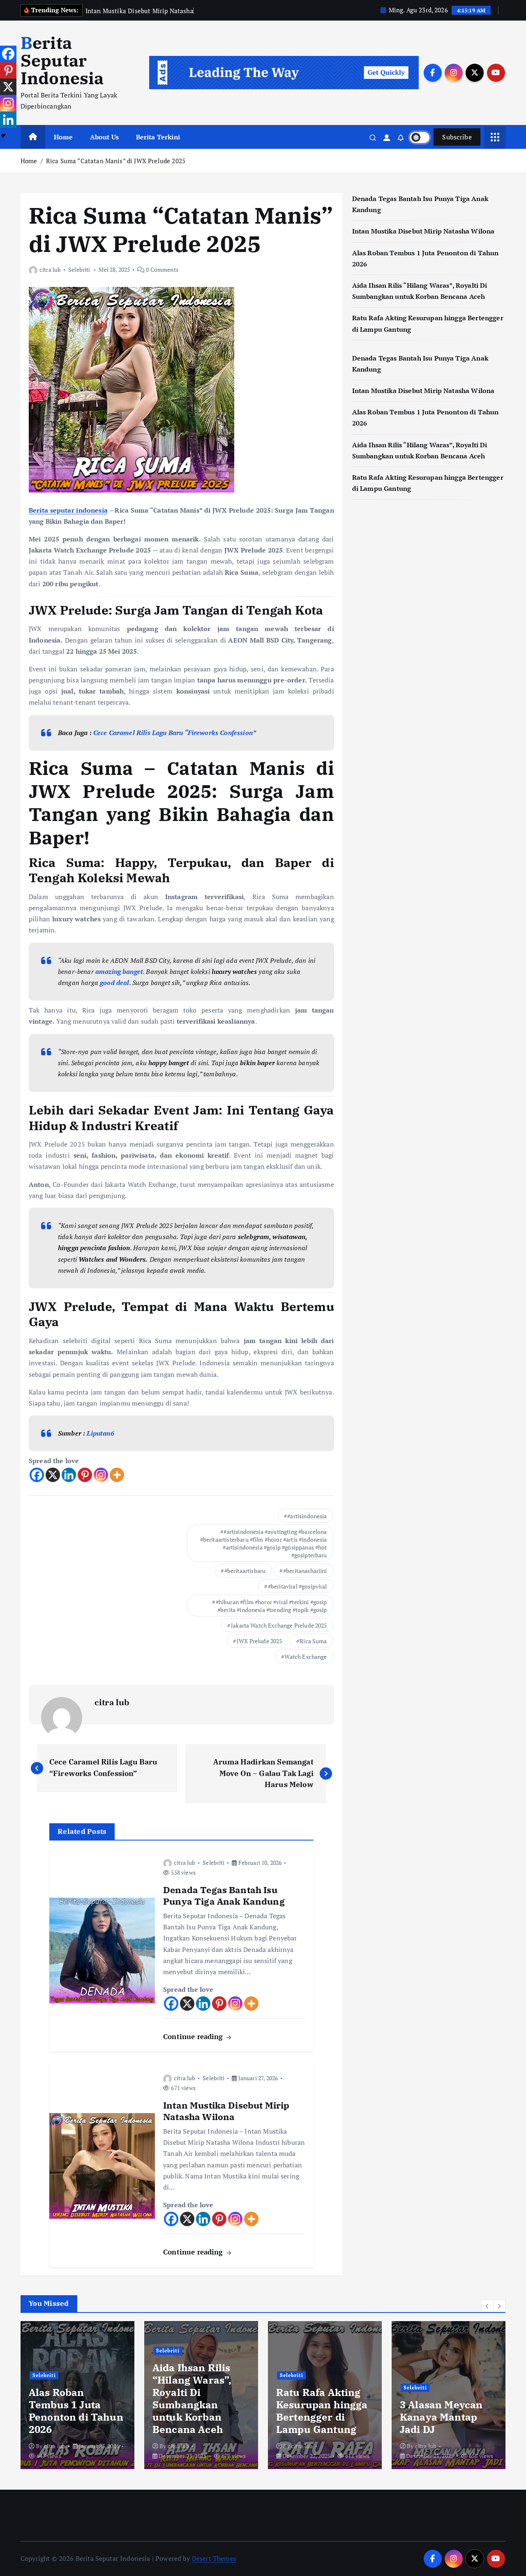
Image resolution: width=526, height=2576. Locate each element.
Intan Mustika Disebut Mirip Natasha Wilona (423, 231)
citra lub (50, 269)
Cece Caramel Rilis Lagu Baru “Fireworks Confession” (175, 733)
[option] (77, 2395)
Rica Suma (313, 1641)
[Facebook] (37, 1475)
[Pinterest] (85, 1475)
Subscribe (457, 137)
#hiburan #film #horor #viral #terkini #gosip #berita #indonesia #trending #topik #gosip (271, 1606)
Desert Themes (214, 2558)
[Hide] (3, 136)
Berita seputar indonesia (68, 510)
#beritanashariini (305, 1571)
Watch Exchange (306, 1657)
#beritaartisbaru (245, 1571)
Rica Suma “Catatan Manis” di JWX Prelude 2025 (116, 161)
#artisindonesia (307, 1516)
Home (63, 137)
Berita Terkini (158, 137)
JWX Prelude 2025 (260, 1641)
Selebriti (79, 269)
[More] (117, 1475)
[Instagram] (101, 1475)
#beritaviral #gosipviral (298, 1586)
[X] (53, 1475)
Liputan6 (100, 1433)
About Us (104, 137)
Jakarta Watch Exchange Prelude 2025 (279, 1625)
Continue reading (194, 2036)
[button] (487, 2306)
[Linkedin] (69, 1475)
